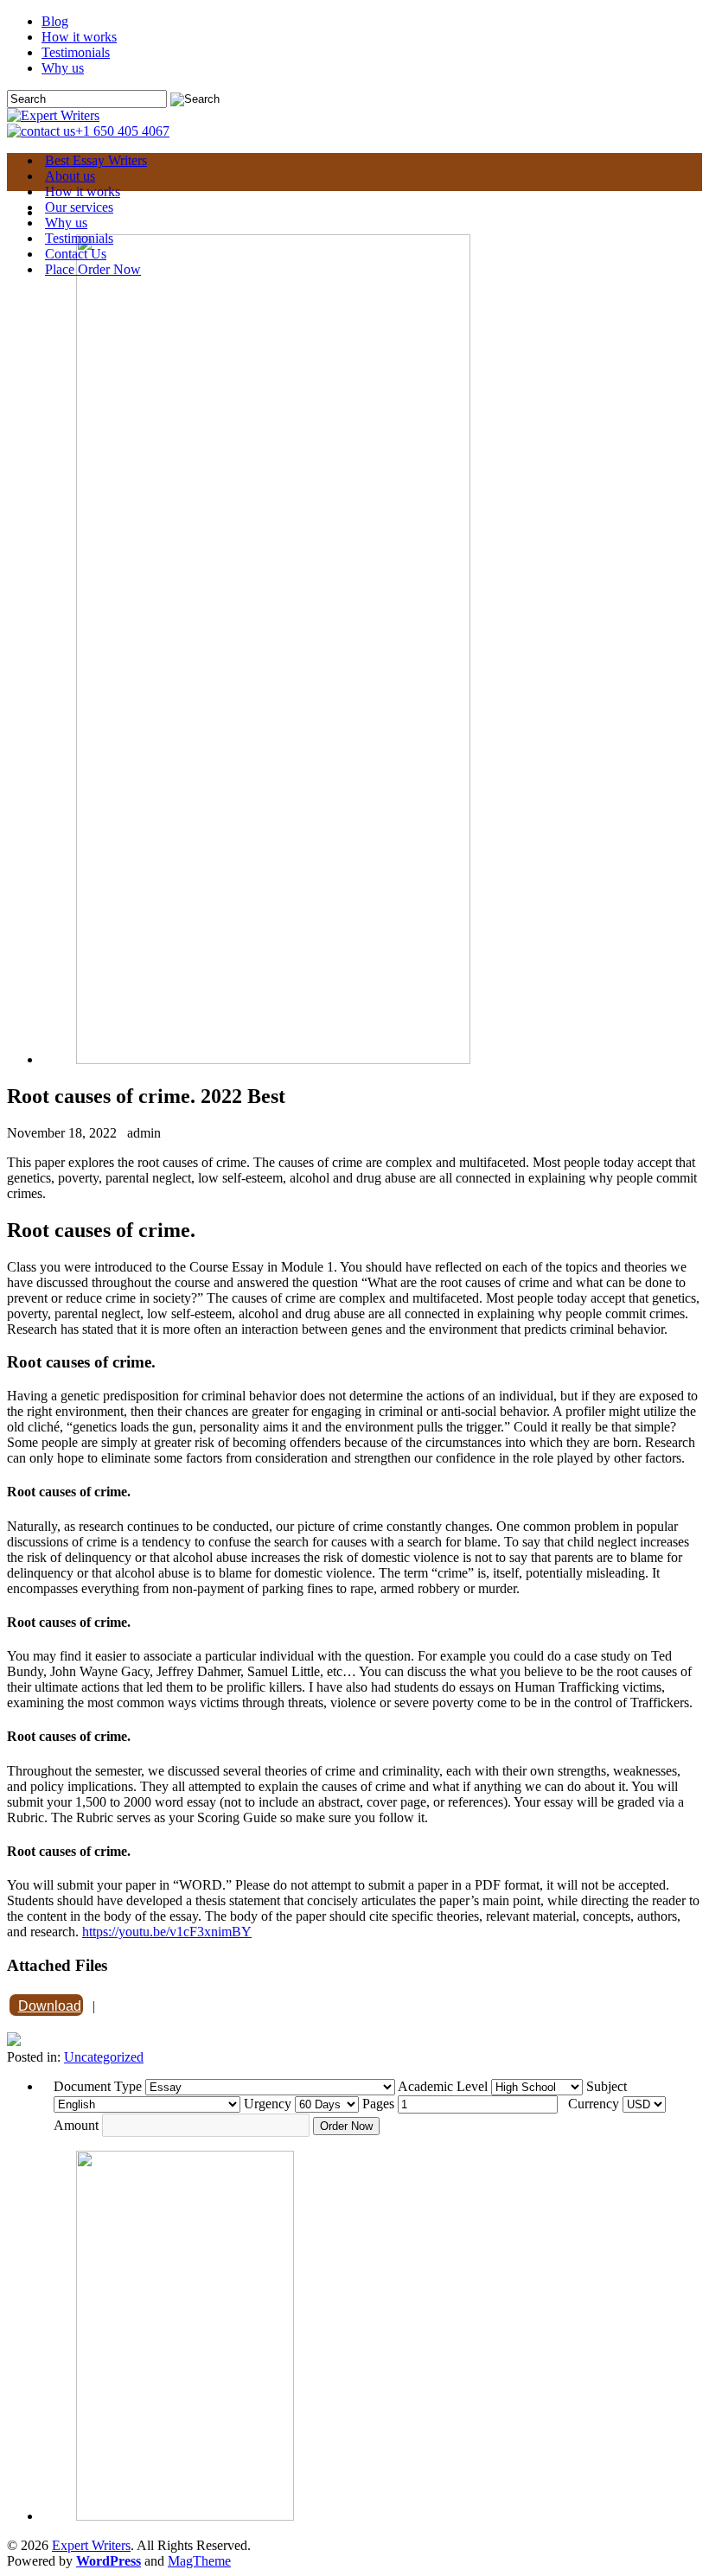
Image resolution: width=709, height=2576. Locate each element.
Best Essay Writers (96, 160)
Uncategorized (104, 2057)
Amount (76, 2125)
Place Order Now (93, 269)
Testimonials (76, 52)
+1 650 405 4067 (122, 131)
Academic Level (443, 2086)
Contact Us (76, 254)
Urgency (268, 2104)
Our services (79, 207)
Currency (594, 2104)
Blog (55, 21)
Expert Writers (91, 2545)
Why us (63, 68)
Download (50, 2006)
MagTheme (199, 2561)
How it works (79, 37)
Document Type (98, 2086)
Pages (378, 2104)
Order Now (346, 2126)
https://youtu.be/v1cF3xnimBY (167, 1932)
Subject (607, 2086)
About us (70, 176)
